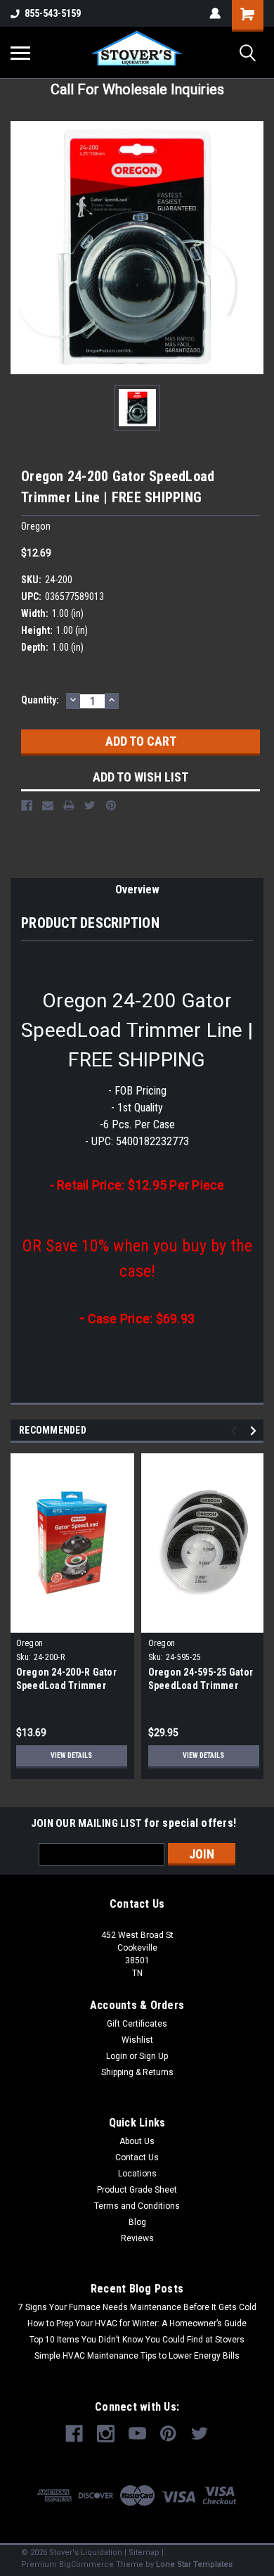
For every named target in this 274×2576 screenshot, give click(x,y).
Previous (236, 1430)
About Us (137, 2141)
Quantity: (40, 700)
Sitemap (144, 2552)
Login (117, 2056)
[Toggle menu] (20, 53)
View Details (71, 1755)
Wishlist (137, 2040)
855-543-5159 (53, 13)
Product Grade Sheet (137, 2190)
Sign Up (154, 2056)
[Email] (48, 805)
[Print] (69, 805)
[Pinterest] (111, 805)
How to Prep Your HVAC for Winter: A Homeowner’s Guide (137, 2323)
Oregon (30, 1643)
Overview (137, 890)
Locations (137, 2174)
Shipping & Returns (137, 2072)
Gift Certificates (137, 2024)
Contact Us (137, 2157)
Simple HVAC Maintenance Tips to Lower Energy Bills (137, 2356)
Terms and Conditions (137, 2206)
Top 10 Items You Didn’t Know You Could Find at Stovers (137, 2340)
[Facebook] (27, 805)
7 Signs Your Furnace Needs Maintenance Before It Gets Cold (137, 2307)
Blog (137, 2222)
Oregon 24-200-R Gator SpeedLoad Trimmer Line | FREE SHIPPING (66, 1685)
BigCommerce (86, 2564)
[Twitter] (90, 805)
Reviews (137, 2238)
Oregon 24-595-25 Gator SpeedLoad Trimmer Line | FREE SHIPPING (201, 1685)
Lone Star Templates (194, 2564)
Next (255, 1430)
